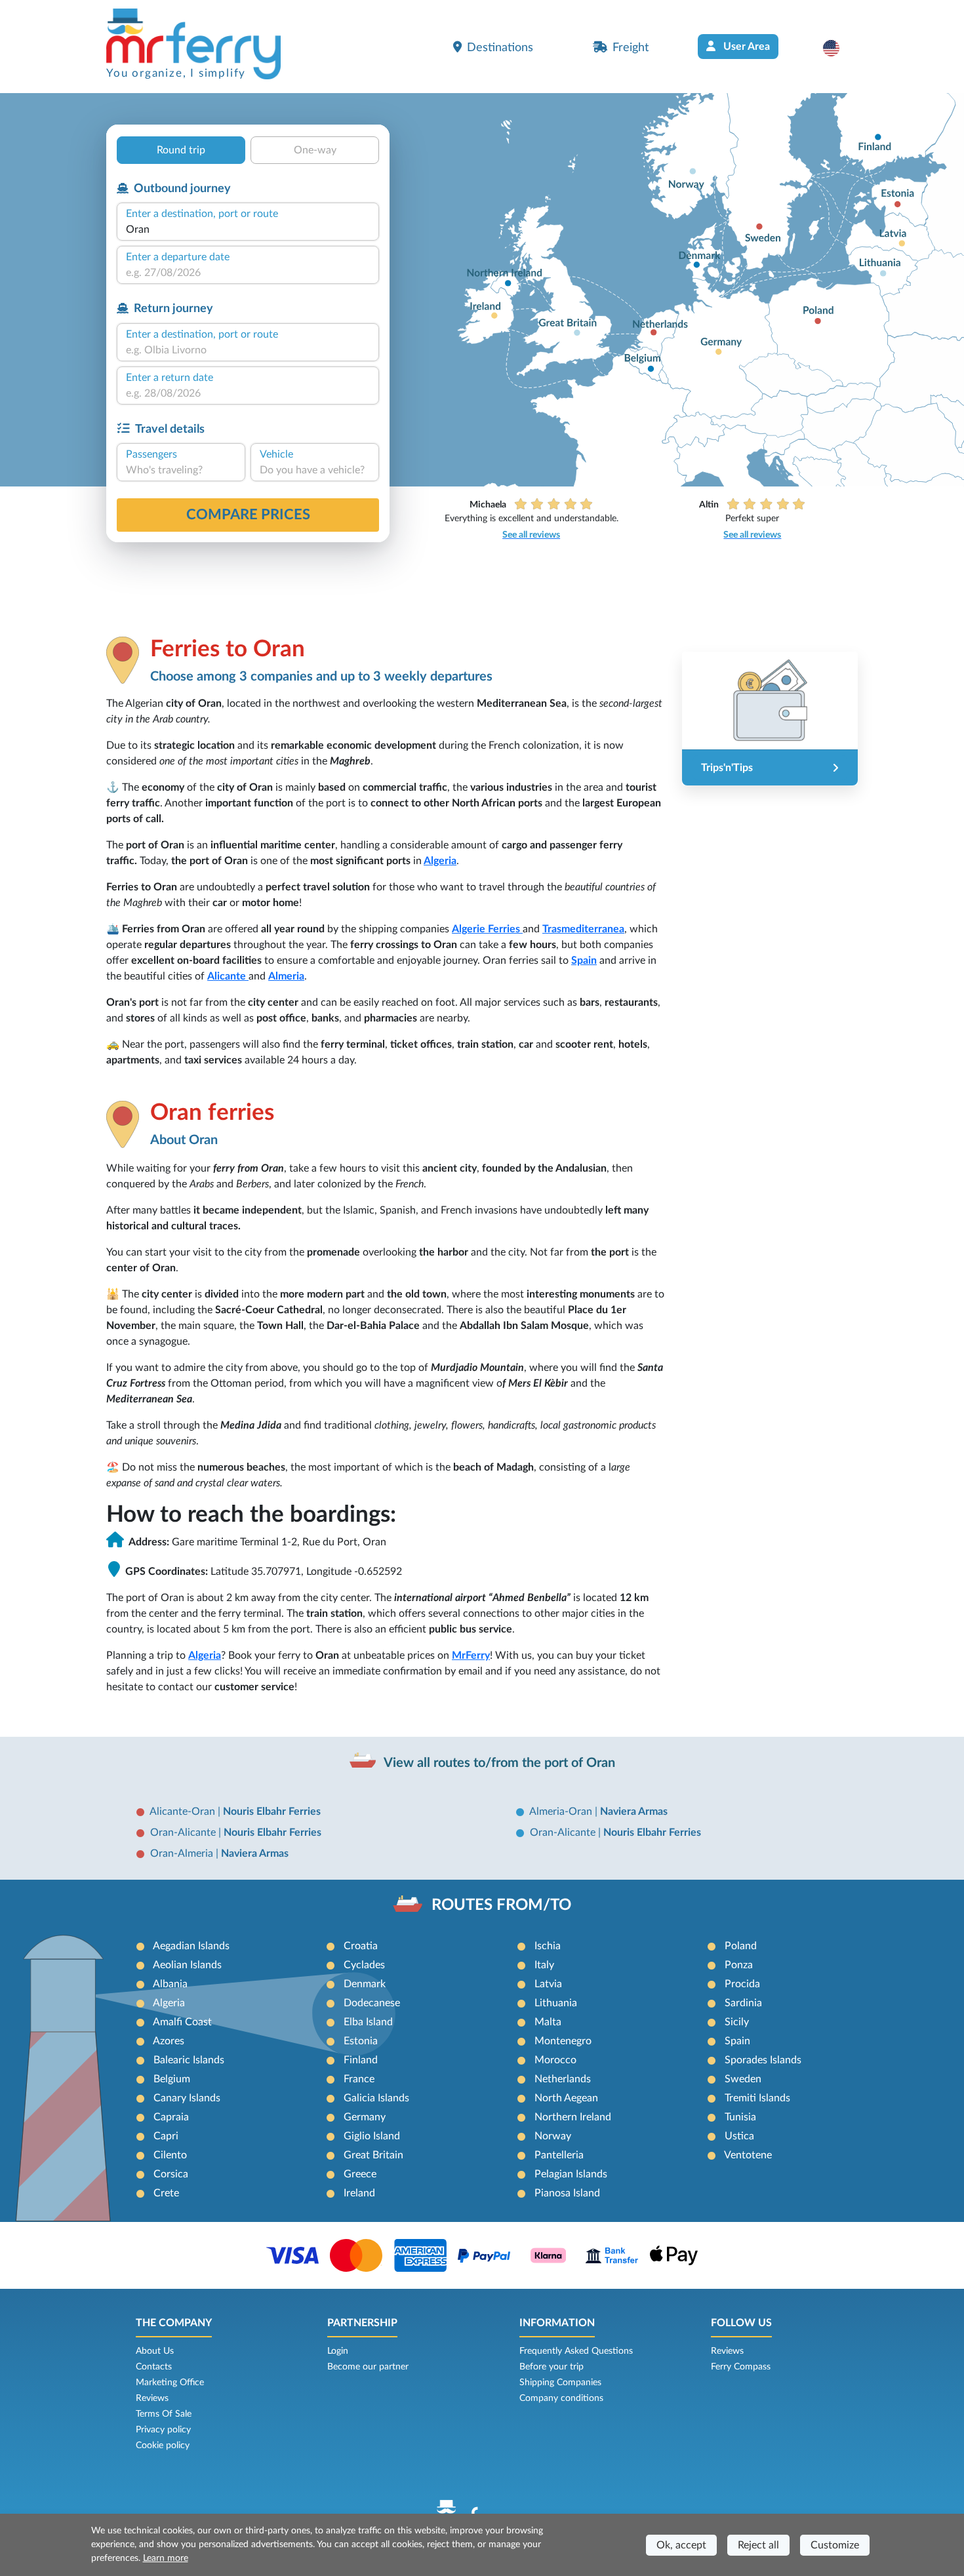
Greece (360, 2174)
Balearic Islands (189, 2060)
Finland (361, 2060)
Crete (166, 2193)
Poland (741, 1946)
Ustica (739, 2136)
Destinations (500, 48)
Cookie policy (163, 2446)
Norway (553, 2136)
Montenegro (563, 2041)
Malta (548, 2022)
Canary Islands (187, 2098)
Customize (835, 2545)
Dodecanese (372, 2003)
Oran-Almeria (183, 1853)
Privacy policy (163, 2430)
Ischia (548, 1946)
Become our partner (368, 2367)
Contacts (154, 2367)
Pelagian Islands (571, 2174)
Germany (365, 2117)
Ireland (359, 2193)
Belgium (172, 2079)
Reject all (758, 2545)
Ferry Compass (741, 2367)
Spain (584, 961)
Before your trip (552, 2367)
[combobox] (248, 229)
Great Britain (373, 2155)
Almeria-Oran (562, 1812)
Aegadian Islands (191, 1946)
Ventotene (748, 2155)
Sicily (737, 2022)
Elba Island (368, 2022)
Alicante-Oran (184, 1812)
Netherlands (563, 2079)
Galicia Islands (376, 2098)
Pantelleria (559, 2155)
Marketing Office (170, 2383)
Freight (631, 48)
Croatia (361, 1946)
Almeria (286, 976)
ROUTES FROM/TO (501, 1905)
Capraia (171, 2117)
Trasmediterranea (583, 929)
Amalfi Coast (182, 2022)
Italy (544, 1965)
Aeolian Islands (187, 1965)
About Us (155, 2351)
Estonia (361, 2041)
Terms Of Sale (164, 2414)
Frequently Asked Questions (576, 2351)
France (359, 2079)
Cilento (170, 2155)
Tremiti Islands (757, 2098)
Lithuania (556, 2003)
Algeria (440, 861)
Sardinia (743, 2003)
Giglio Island (372, 2136)
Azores (169, 2041)
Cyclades (364, 1965)
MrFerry (471, 1655)
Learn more (166, 2558)
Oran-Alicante (184, 1833)
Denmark (365, 1984)
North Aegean (566, 2098)
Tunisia (740, 2117)
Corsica (171, 2174)
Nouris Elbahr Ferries (272, 1812)
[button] (838, 48)
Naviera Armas (634, 1812)
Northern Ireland (573, 2117)
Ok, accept (681, 2545)
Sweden (743, 2079)
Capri (166, 2136)
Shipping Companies (560, 2383)
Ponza (739, 1965)
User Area (745, 47)
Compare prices (248, 515)
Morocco (555, 2060)
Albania (170, 1984)
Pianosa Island (567, 2193)
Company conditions (561, 2398)
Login (338, 2351)
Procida (742, 1984)
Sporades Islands (763, 2060)
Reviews (152, 2398)
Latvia (548, 1984)
